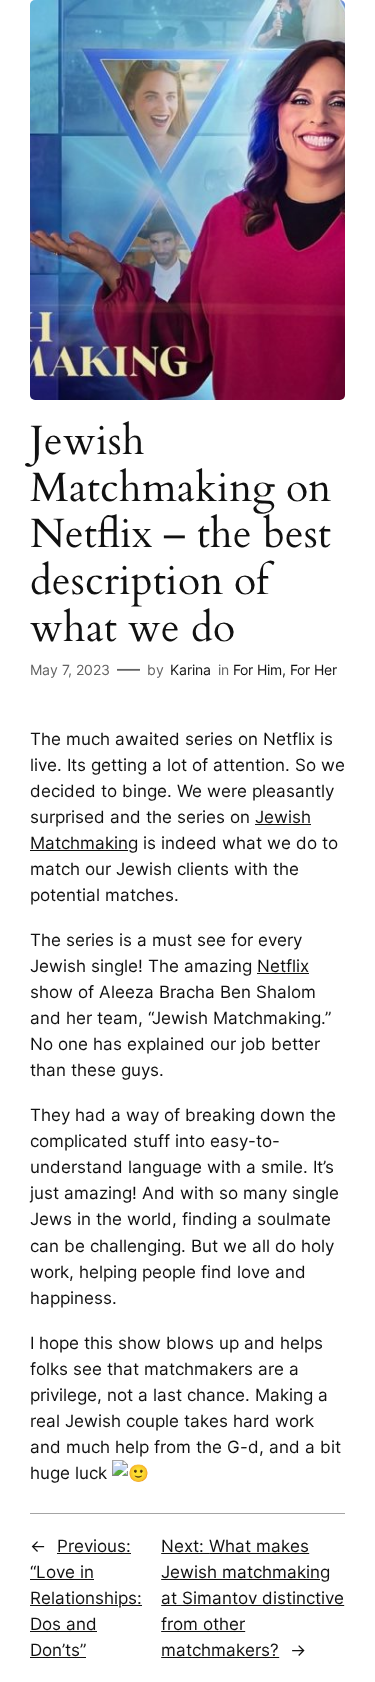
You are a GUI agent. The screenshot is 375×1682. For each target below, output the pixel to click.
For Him (257, 669)
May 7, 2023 (70, 669)
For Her (313, 669)
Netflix (283, 966)
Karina (190, 669)
